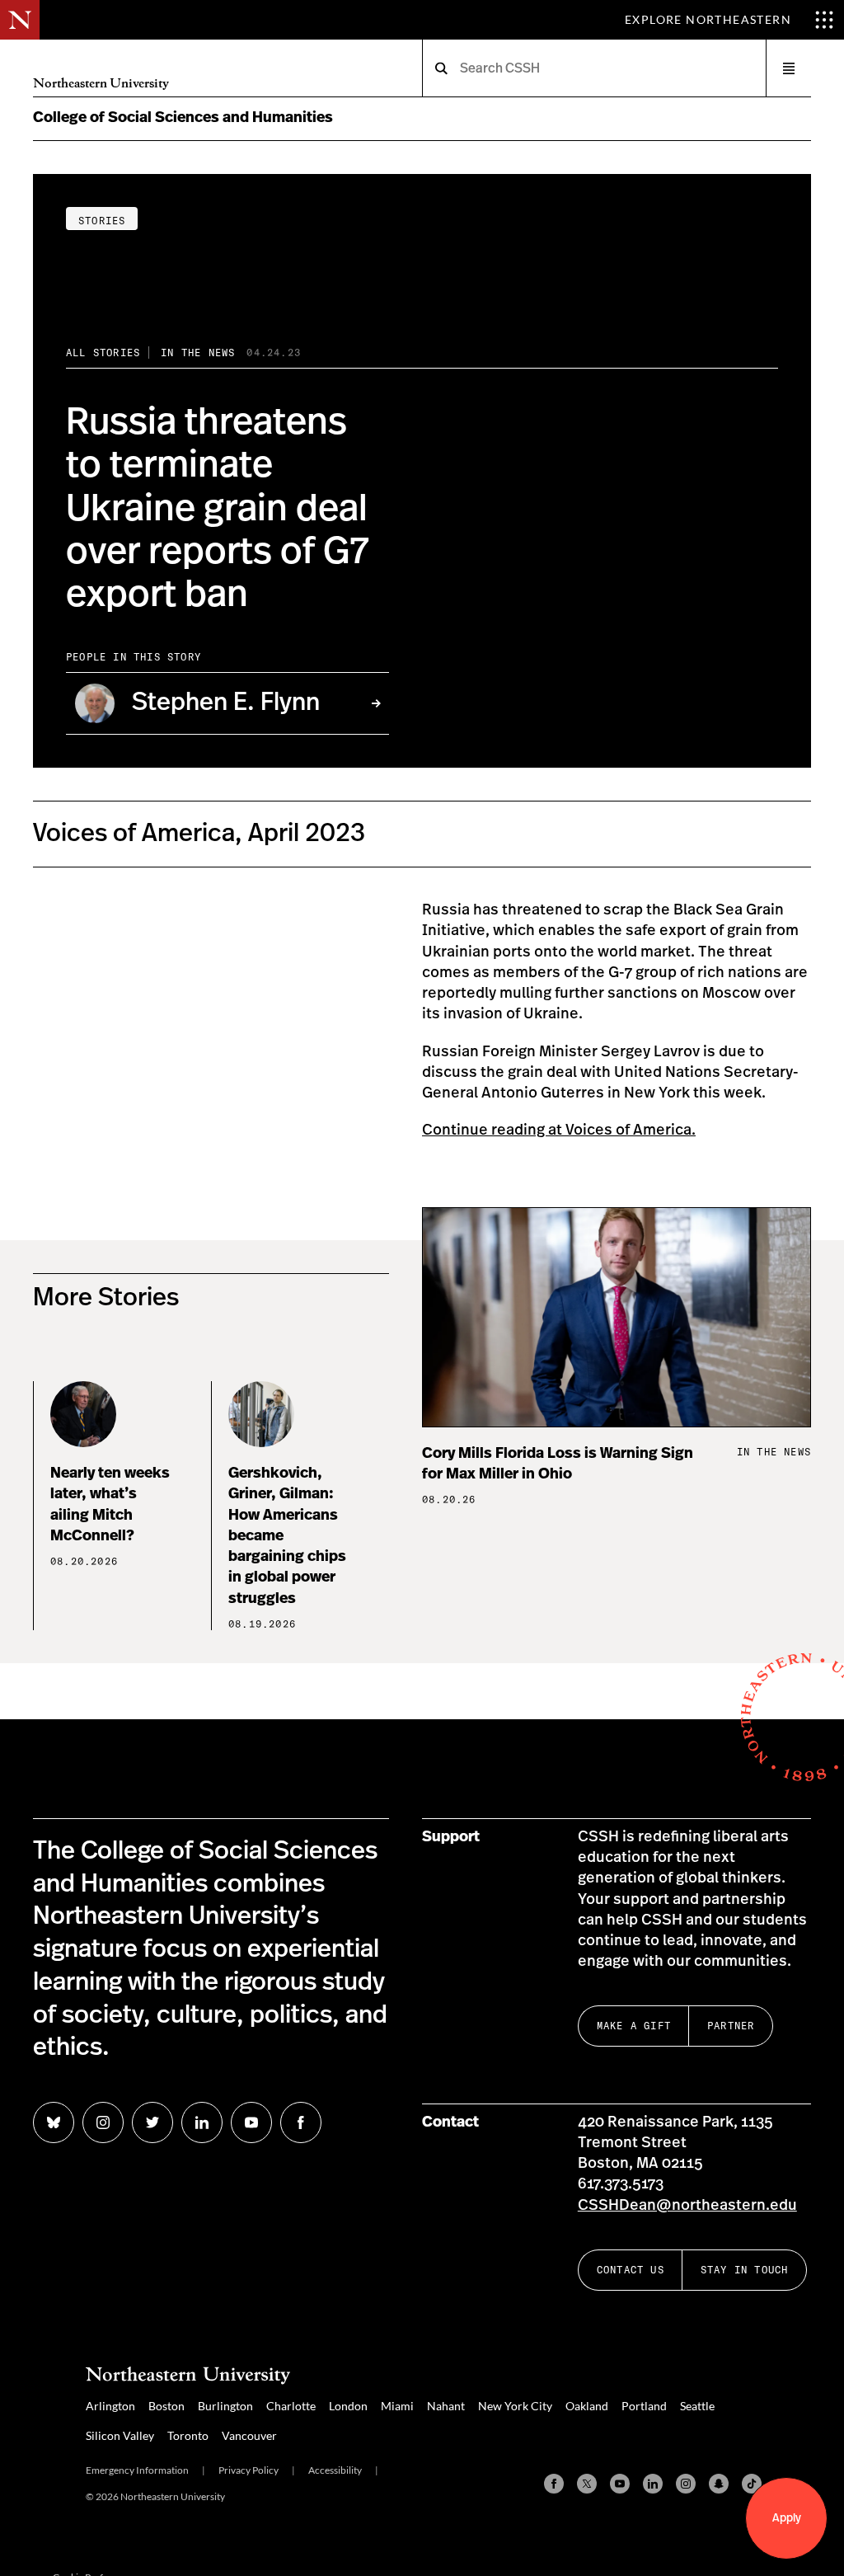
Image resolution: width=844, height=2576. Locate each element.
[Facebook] (554, 2484)
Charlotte (291, 2406)
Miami (397, 2406)
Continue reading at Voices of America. (559, 1131)
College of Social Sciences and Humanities (183, 118)
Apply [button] (787, 2518)
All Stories (103, 353)
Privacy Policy (249, 2470)
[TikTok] (752, 2484)
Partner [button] (731, 2026)
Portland (644, 2406)
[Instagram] (686, 2484)
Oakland (587, 2406)
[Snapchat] (719, 2484)
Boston (166, 2406)
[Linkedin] (653, 2484)
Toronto (188, 2435)
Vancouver (249, 2435)
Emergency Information (137, 2470)
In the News (198, 353)
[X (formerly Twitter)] (587, 2484)
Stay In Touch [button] (745, 2270)
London (348, 2406)
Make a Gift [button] (634, 2026)
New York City (515, 2406)
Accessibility (335, 2470)
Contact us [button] (631, 2270)
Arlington (110, 2406)
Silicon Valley (120, 2435)
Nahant (446, 2406)
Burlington (225, 2406)
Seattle (697, 2406)
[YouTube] (620, 2484)
